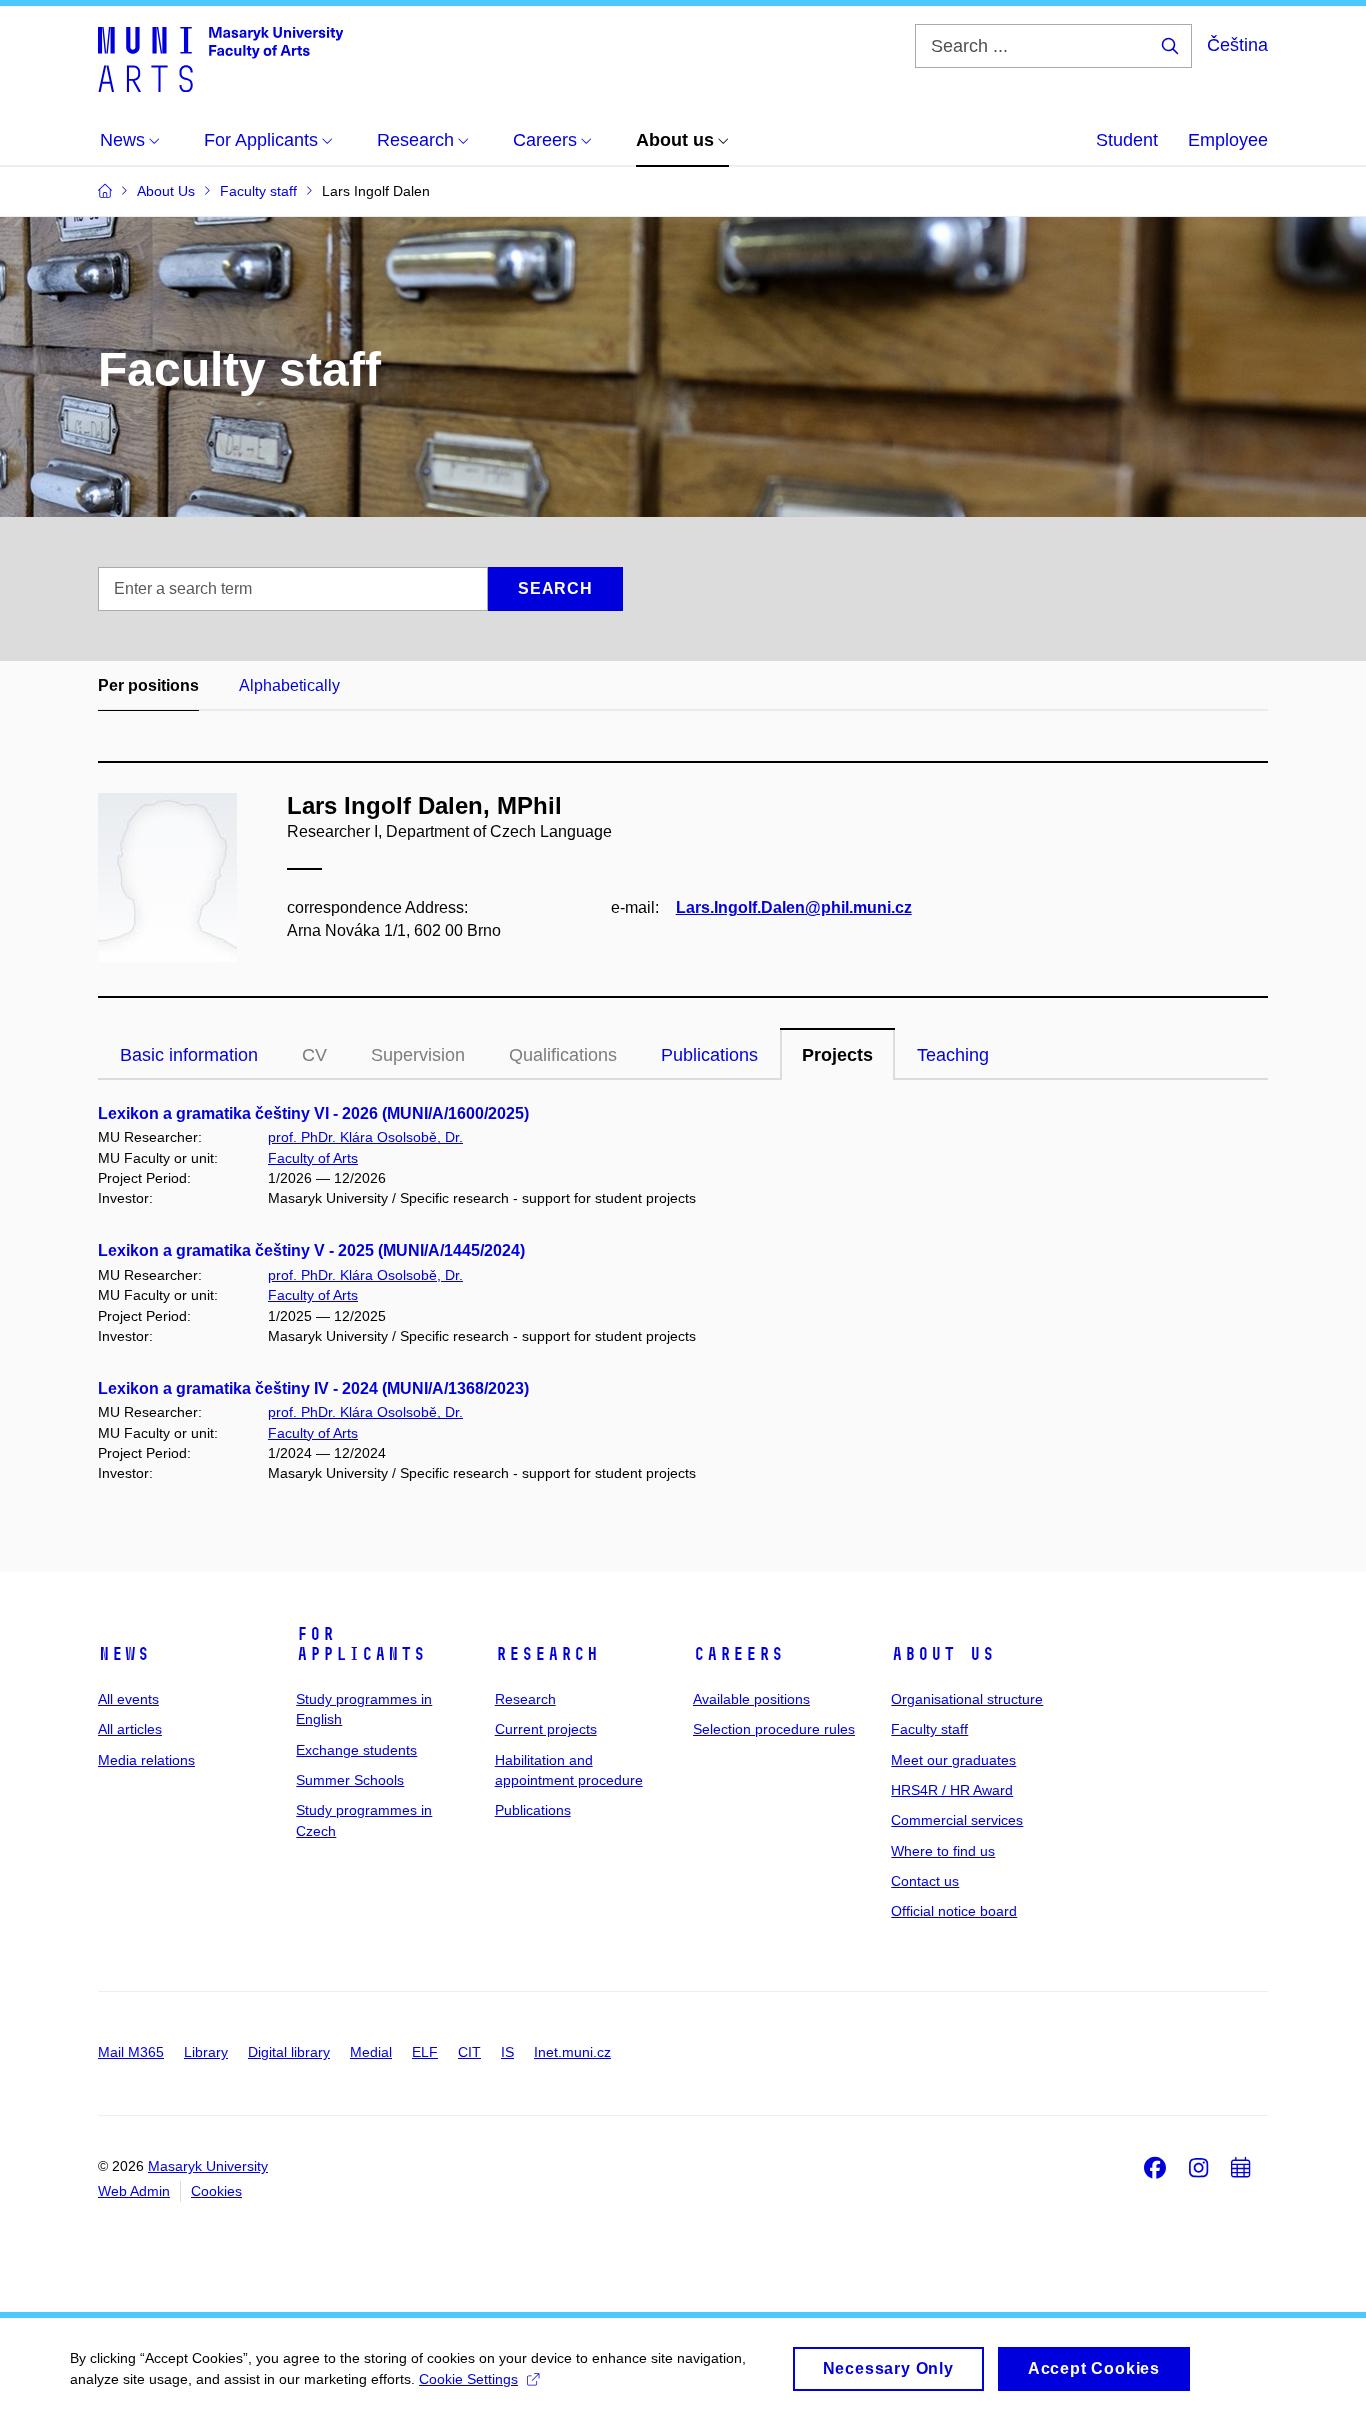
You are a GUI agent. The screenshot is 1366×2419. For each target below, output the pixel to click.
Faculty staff (929, 1729)
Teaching (953, 1055)
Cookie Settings (468, 2379)
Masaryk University (208, 2166)
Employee (1228, 140)
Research (547, 1654)
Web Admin (134, 2191)
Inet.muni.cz (572, 2052)
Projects (837, 1055)
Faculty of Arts (313, 1158)
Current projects (546, 1729)
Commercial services (957, 1820)
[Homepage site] (220, 58)
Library (206, 2052)
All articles (130, 1729)
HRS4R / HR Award (952, 1790)
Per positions (148, 685)
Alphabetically (289, 685)
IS (507, 2052)
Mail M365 (131, 2052)
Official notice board (954, 1911)
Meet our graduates (953, 1760)
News (124, 1654)
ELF (425, 2052)
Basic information (189, 1055)
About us (943, 1654)
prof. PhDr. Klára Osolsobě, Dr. (365, 1137)
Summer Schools (350, 1780)
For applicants (361, 1644)
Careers (738, 1654)
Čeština (1237, 45)
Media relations (146, 1760)
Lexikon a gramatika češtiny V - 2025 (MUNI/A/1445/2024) (311, 1250)
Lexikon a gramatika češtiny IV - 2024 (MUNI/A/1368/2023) (313, 1388)
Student (1127, 140)
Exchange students (356, 1750)
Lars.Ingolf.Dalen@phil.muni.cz (794, 907)
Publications (709, 1055)
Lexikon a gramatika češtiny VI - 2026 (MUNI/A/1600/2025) (313, 1113)
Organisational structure (967, 1699)
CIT (469, 2052)
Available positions (751, 1699)
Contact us (925, 1881)
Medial (371, 2052)
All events (128, 1699)
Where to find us (943, 1851)
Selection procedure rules (774, 1729)
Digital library (289, 2052)
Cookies (216, 2191)
